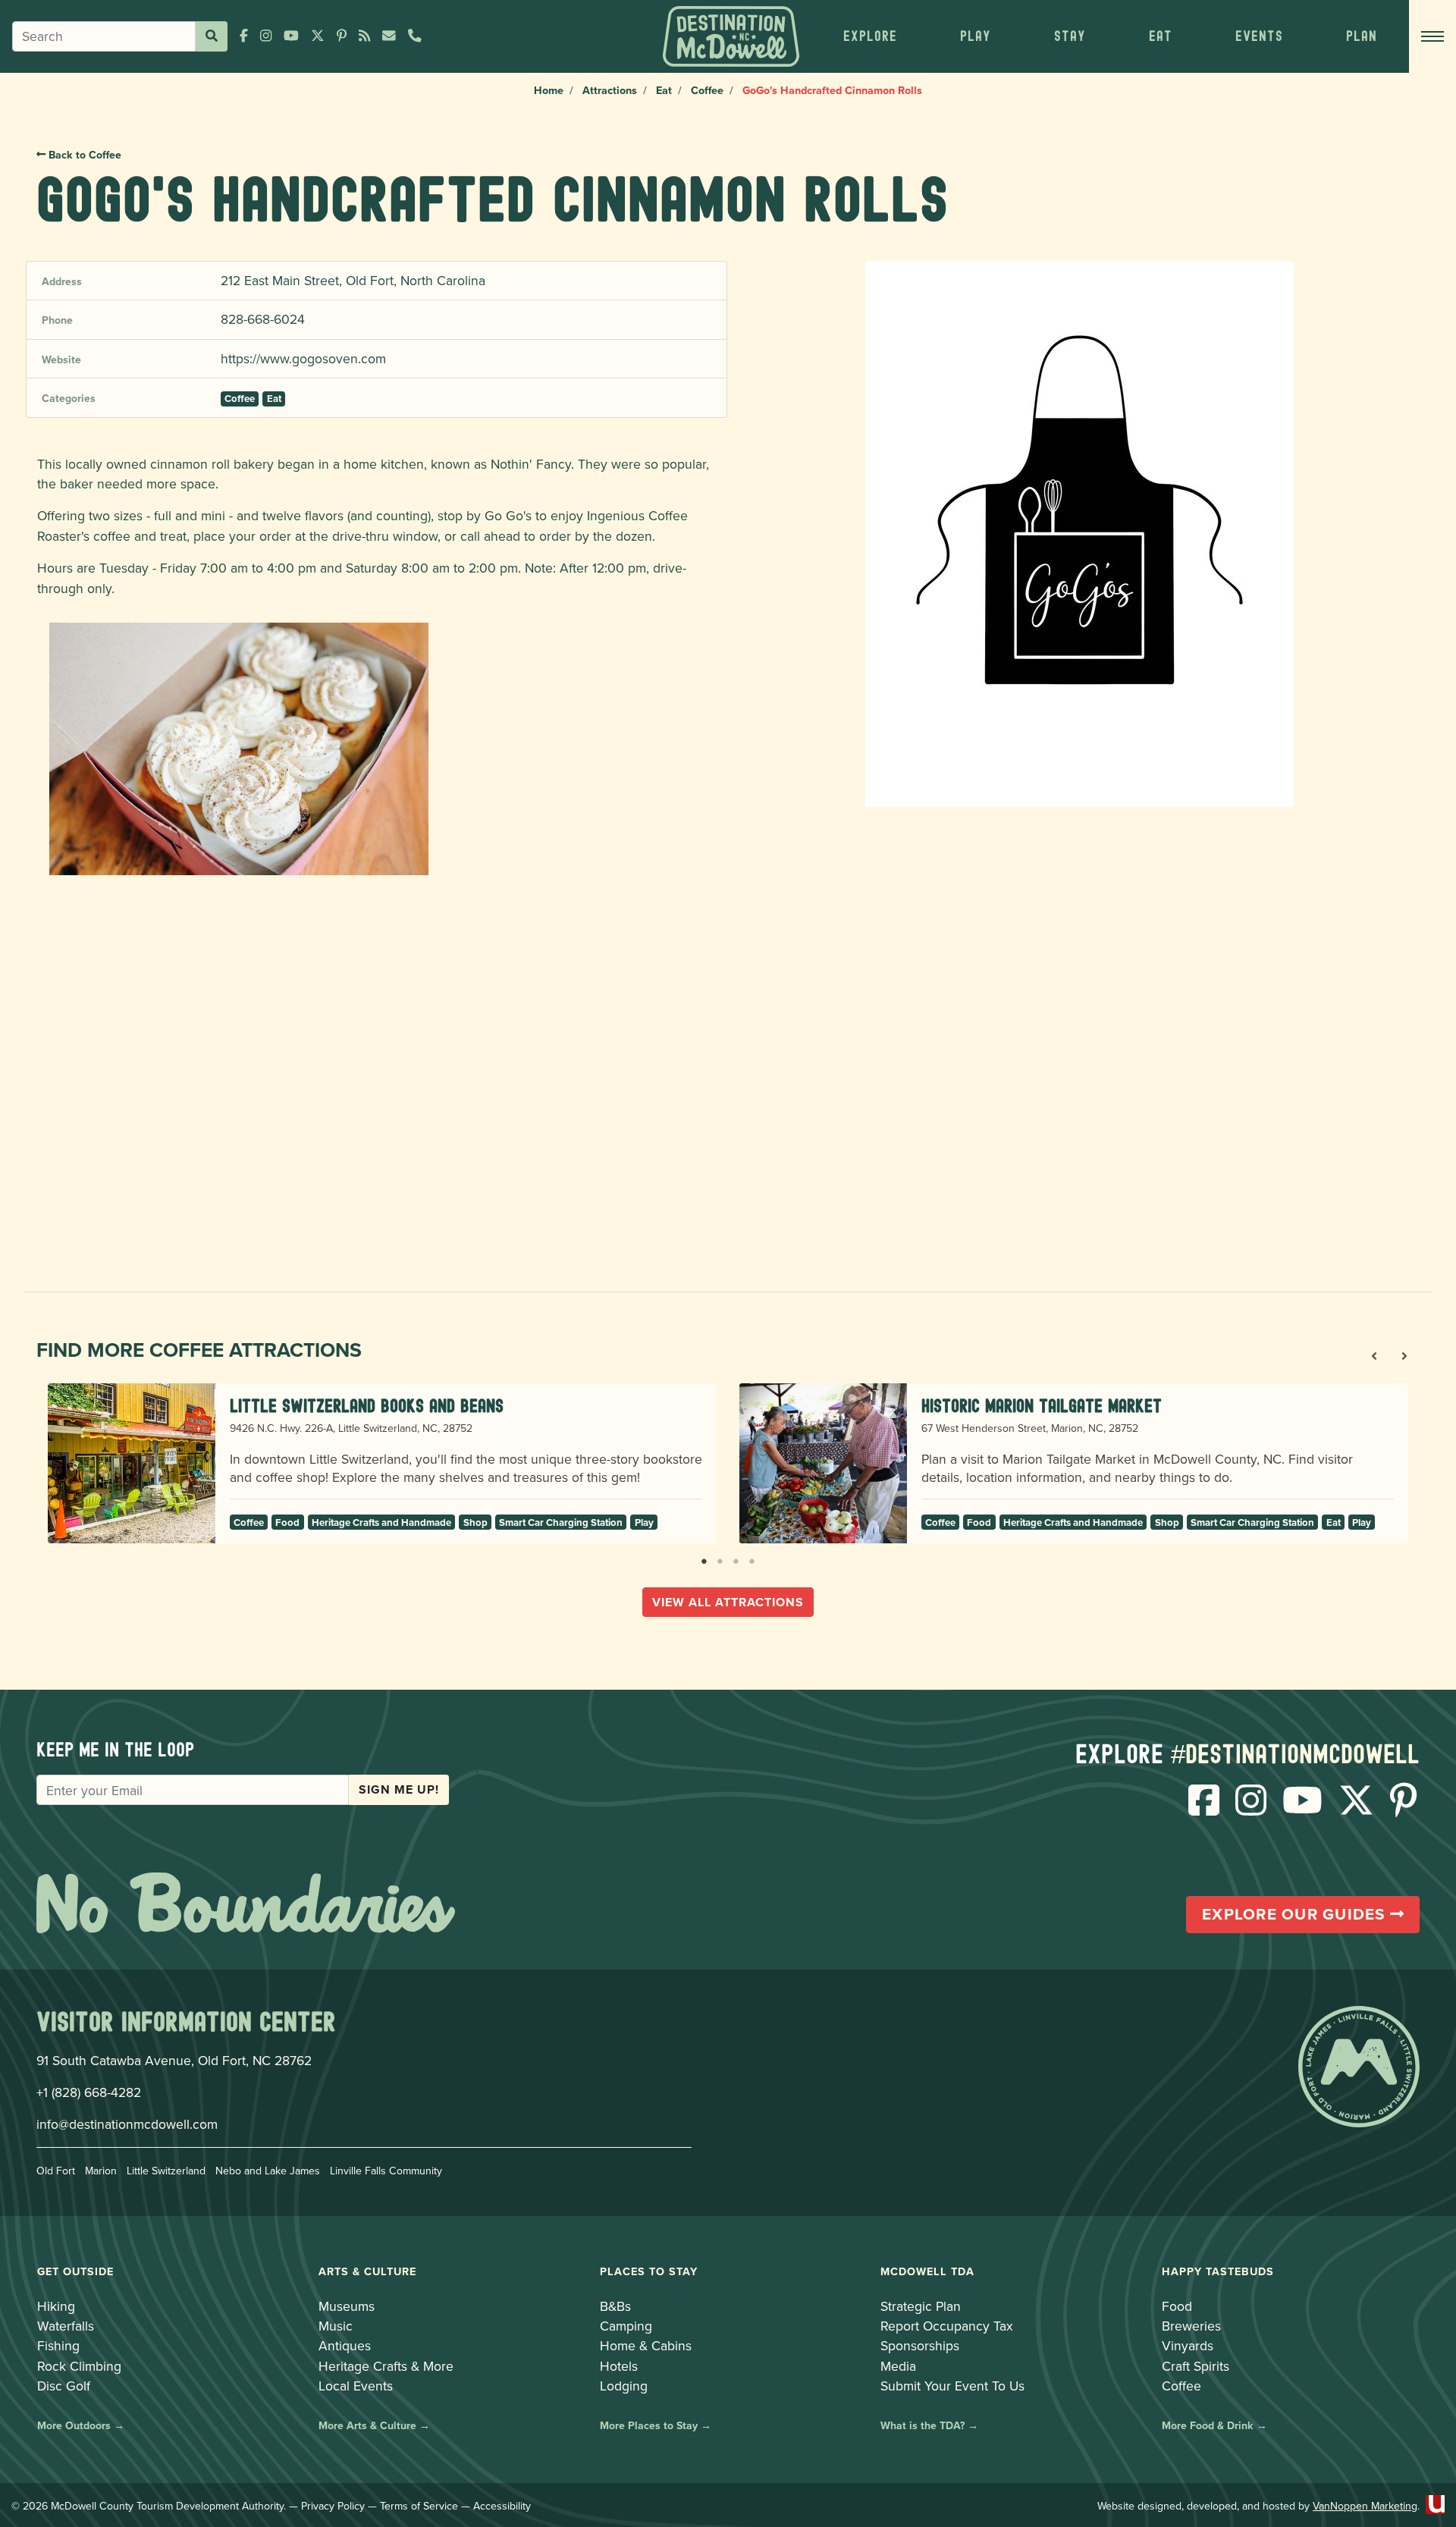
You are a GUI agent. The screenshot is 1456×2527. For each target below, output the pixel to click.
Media (898, 2366)
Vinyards (1188, 2345)
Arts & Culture (367, 2271)
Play (644, 1522)
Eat (664, 90)
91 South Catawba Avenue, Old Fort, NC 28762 (174, 2060)
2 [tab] (720, 1559)
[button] (870, 36)
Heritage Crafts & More (386, 2366)
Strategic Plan (921, 2306)
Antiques (345, 2345)
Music (336, 2326)
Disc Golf (64, 2386)
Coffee (707, 90)
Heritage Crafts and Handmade (381, 1522)
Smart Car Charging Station (561, 1522)
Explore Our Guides (1296, 1914)
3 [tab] (736, 1559)
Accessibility (502, 2506)
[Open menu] (1432, 36)
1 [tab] (704, 1559)
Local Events (356, 2386)
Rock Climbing (79, 2366)
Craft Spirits (1196, 2366)
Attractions (610, 90)
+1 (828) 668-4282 (89, 2092)
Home (549, 90)
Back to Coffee (83, 155)
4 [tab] (752, 1559)
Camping (626, 2326)
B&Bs (615, 2306)
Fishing (58, 2345)
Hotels (619, 2366)
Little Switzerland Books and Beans (367, 1406)
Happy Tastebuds (1218, 2271)
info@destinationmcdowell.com (127, 2124)
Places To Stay (649, 2271)
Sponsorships (920, 2345)
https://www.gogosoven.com (303, 358)
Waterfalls (66, 2326)
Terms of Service (419, 2506)
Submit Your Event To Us (952, 2386)
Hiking (56, 2306)
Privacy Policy (333, 2506)
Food (287, 1522)
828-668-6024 (263, 319)
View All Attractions (728, 1602)
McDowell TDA (927, 2271)
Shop (475, 1522)
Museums (347, 2306)
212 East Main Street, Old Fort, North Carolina (353, 280)
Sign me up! (399, 1789)
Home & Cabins (646, 2345)
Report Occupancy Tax (947, 2326)
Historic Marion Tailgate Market (1042, 1406)
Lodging (624, 2386)
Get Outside (75, 2271)
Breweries (1191, 2326)
